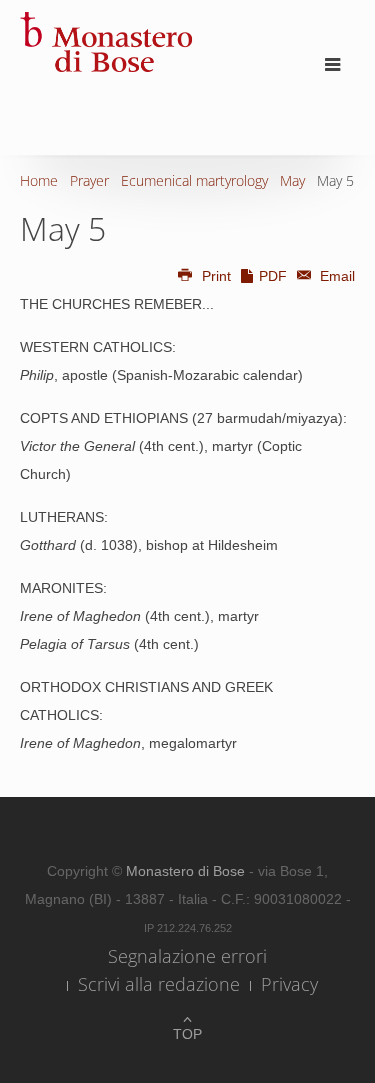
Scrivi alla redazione (159, 984)
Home (39, 180)
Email (335, 276)
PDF (273, 276)
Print (216, 276)
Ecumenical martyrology (194, 180)
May (292, 180)
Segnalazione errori (187, 956)
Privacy (289, 984)
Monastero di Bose (187, 871)
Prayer (89, 180)
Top (187, 1034)
